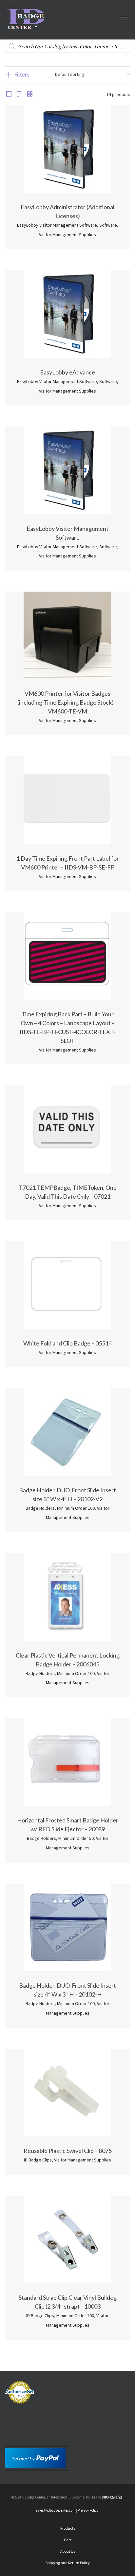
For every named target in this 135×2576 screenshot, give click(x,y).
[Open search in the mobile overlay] (67, 46)
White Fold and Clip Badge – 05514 (67, 1343)
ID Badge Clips (38, 2160)
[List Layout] (19, 94)
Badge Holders (40, 1508)
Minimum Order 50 (76, 1838)
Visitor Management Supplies (67, 235)
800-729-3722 (113, 2497)
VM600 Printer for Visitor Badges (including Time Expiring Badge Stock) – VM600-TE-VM (67, 702)
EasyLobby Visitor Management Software (57, 225)
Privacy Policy (88, 2510)
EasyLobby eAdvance (67, 372)
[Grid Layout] (30, 94)
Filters (22, 74)
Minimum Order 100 (76, 1508)
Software (108, 225)
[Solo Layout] (9, 94)
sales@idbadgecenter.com (56, 2510)
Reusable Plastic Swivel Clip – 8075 (68, 2151)
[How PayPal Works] (35, 2457)
